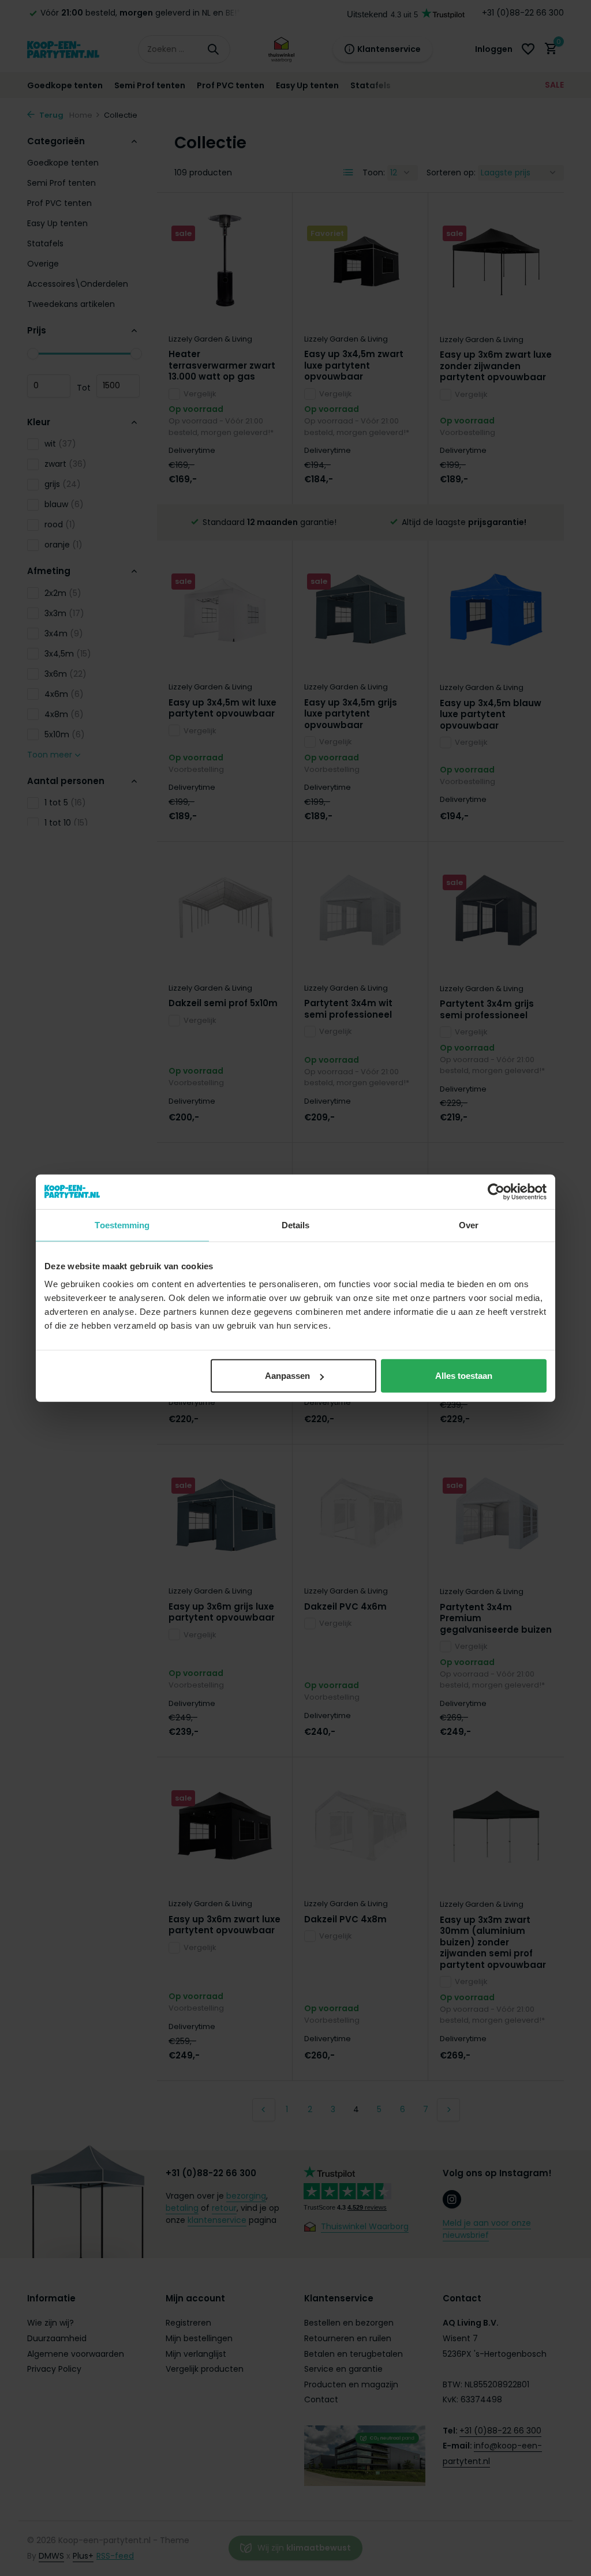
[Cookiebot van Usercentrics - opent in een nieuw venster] (496, 1191)
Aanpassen (287, 1376)
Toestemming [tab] (122, 1225)
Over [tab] (469, 1225)
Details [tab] (296, 1225)
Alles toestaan (464, 1376)
